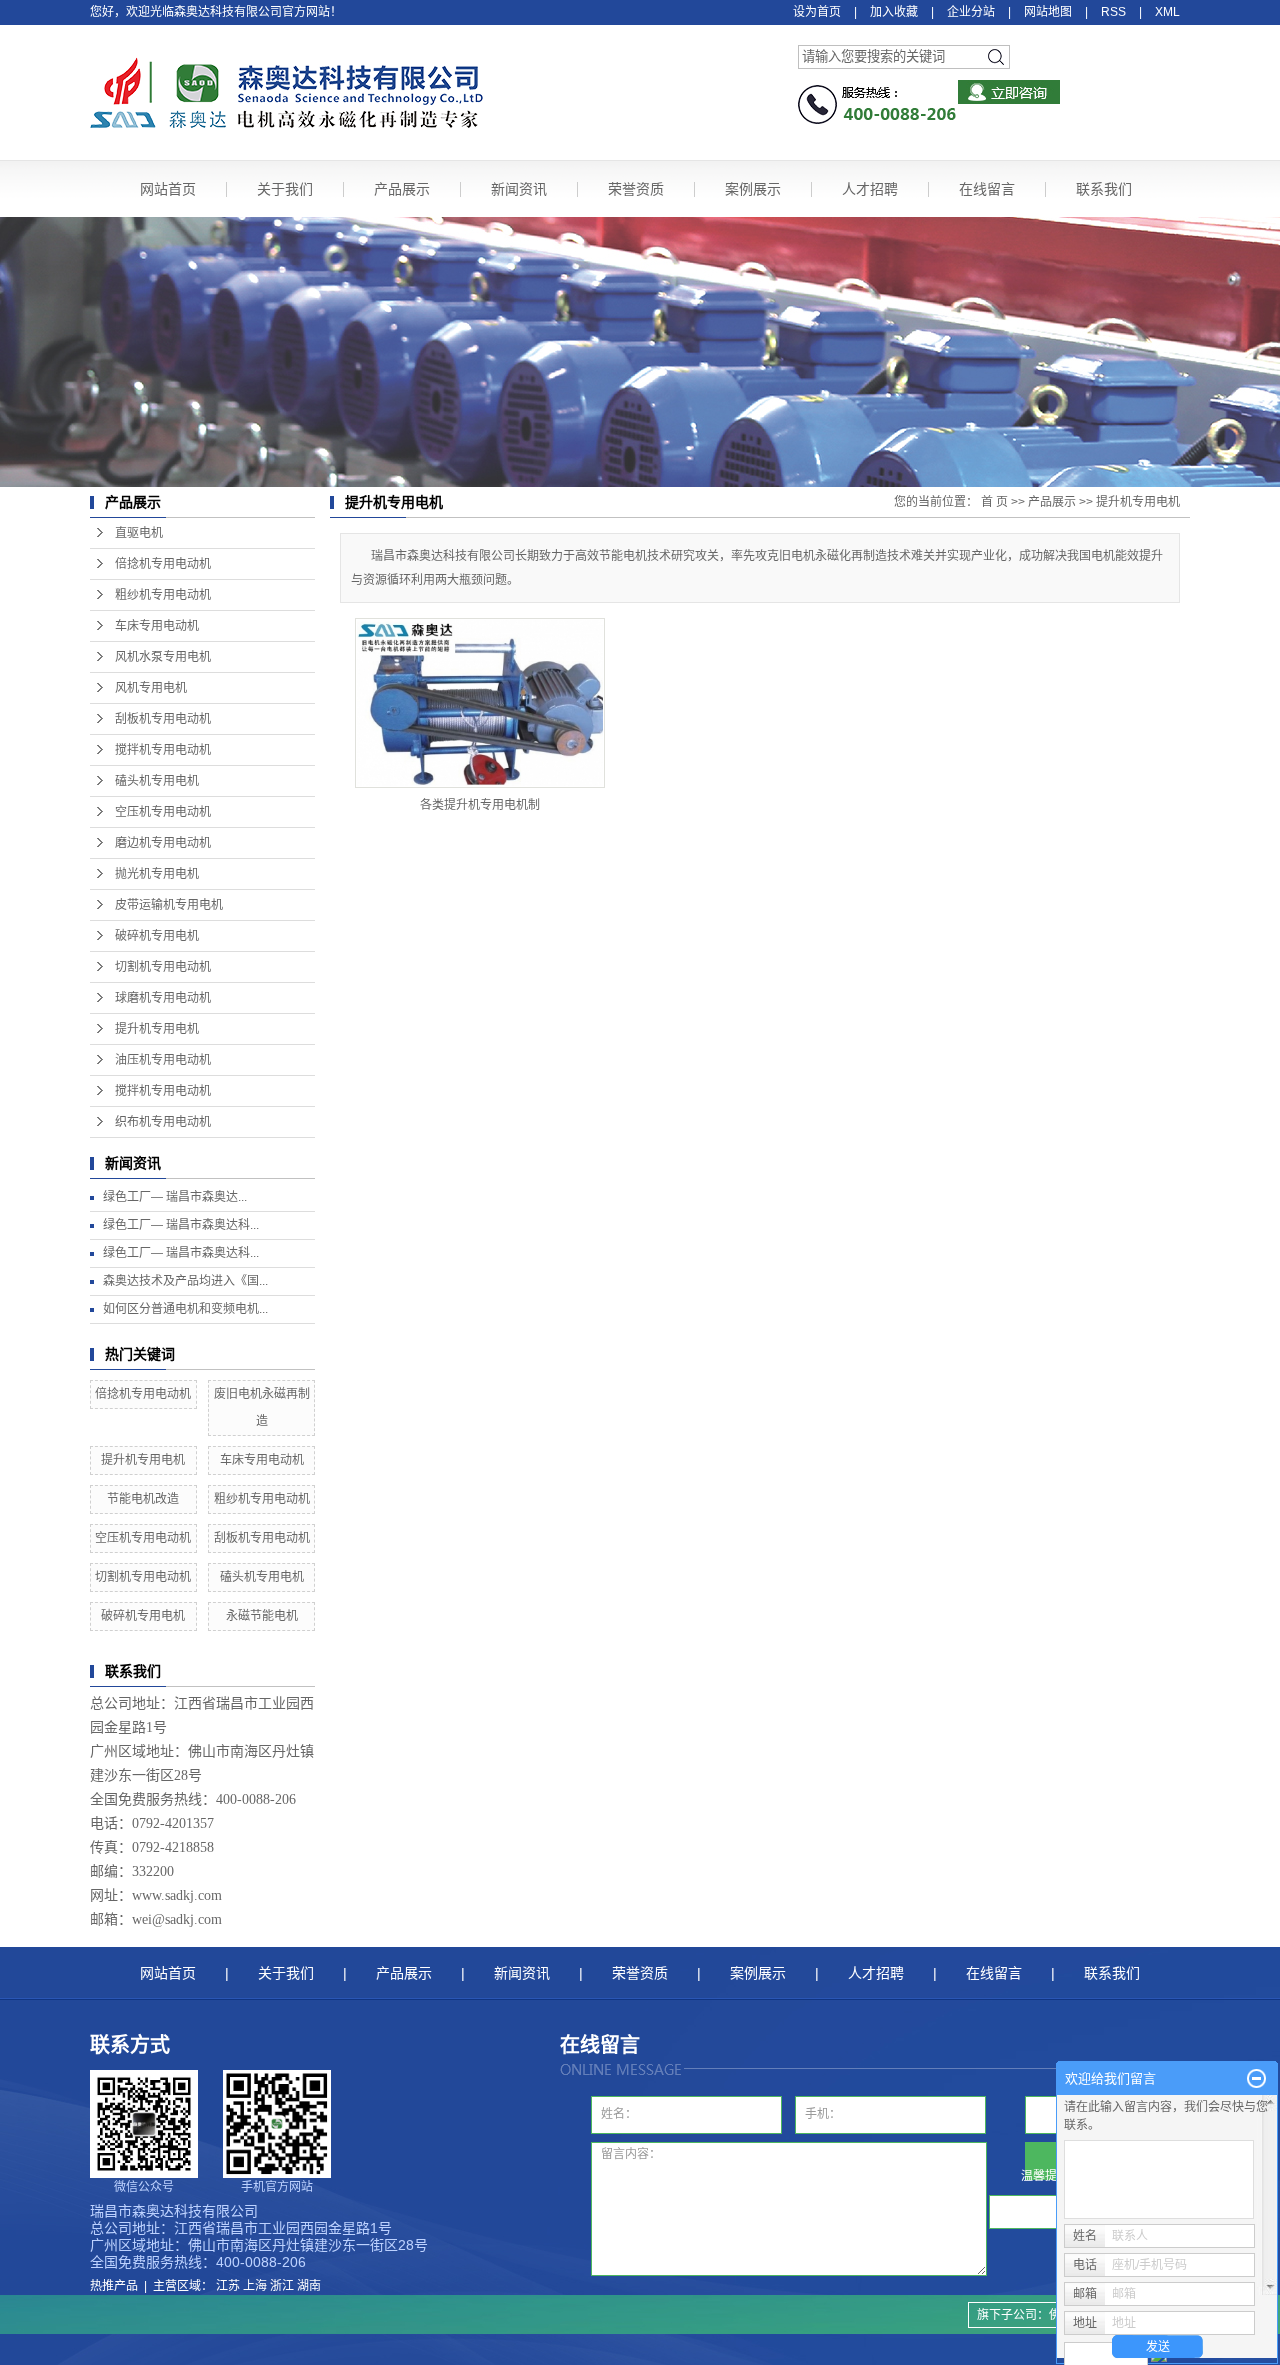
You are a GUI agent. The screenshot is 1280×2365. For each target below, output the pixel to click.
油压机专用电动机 (163, 1060)
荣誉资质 (636, 189)
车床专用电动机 (157, 626)
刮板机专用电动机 (163, 719)
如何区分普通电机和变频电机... (185, 1309)
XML (1167, 12)
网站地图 (1048, 12)
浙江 (282, 2286)
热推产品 (114, 2286)
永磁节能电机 (262, 1616)
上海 (255, 2286)
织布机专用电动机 (163, 1122)
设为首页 (817, 12)
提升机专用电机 (157, 1029)
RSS (1113, 12)
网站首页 (168, 189)
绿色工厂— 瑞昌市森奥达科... (181, 1225)
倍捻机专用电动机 (163, 564)
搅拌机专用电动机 (163, 750)
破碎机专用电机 (157, 936)
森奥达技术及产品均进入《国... (185, 1281)
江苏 (228, 2286)
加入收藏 (894, 12)
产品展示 (402, 189)
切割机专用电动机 (163, 967)
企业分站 (971, 12)
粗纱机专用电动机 (163, 595)
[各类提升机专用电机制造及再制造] (480, 703)
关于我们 (285, 189)
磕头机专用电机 (157, 781)
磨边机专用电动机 (163, 843)
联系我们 (1104, 189)
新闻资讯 (519, 189)
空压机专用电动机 (163, 812)
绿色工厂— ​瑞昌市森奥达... (175, 1197)
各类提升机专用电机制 (480, 805)
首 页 (994, 502)
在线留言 (987, 189)
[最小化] (1256, 2079)
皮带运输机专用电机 (169, 905)
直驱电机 (139, 533)
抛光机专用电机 (157, 874)
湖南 (309, 2286)
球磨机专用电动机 (163, 998)
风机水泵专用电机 (163, 657)
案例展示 (753, 189)
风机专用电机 (151, 688)
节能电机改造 (143, 1499)
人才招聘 (870, 189)
